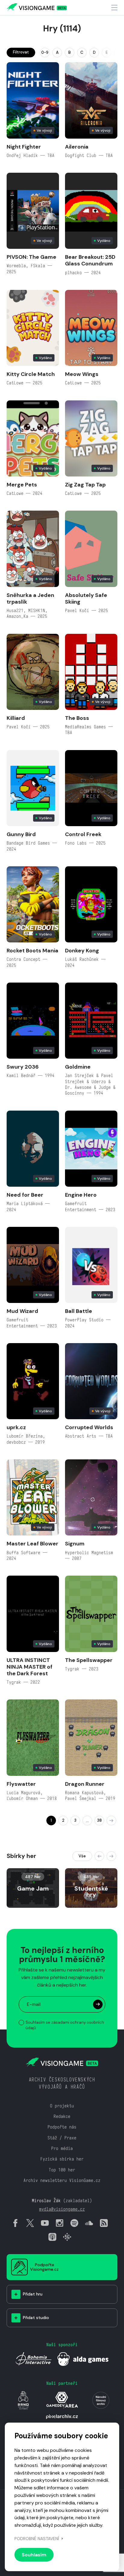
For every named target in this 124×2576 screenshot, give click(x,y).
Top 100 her (62, 2170)
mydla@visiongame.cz (62, 2209)
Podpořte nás (62, 2127)
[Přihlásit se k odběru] (98, 2004)
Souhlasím (34, 2555)
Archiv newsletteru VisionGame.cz (62, 2180)
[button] (99, 1856)
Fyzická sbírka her (62, 2159)
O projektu (62, 2106)
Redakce (62, 2116)
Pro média (62, 2148)
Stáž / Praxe (62, 2138)
